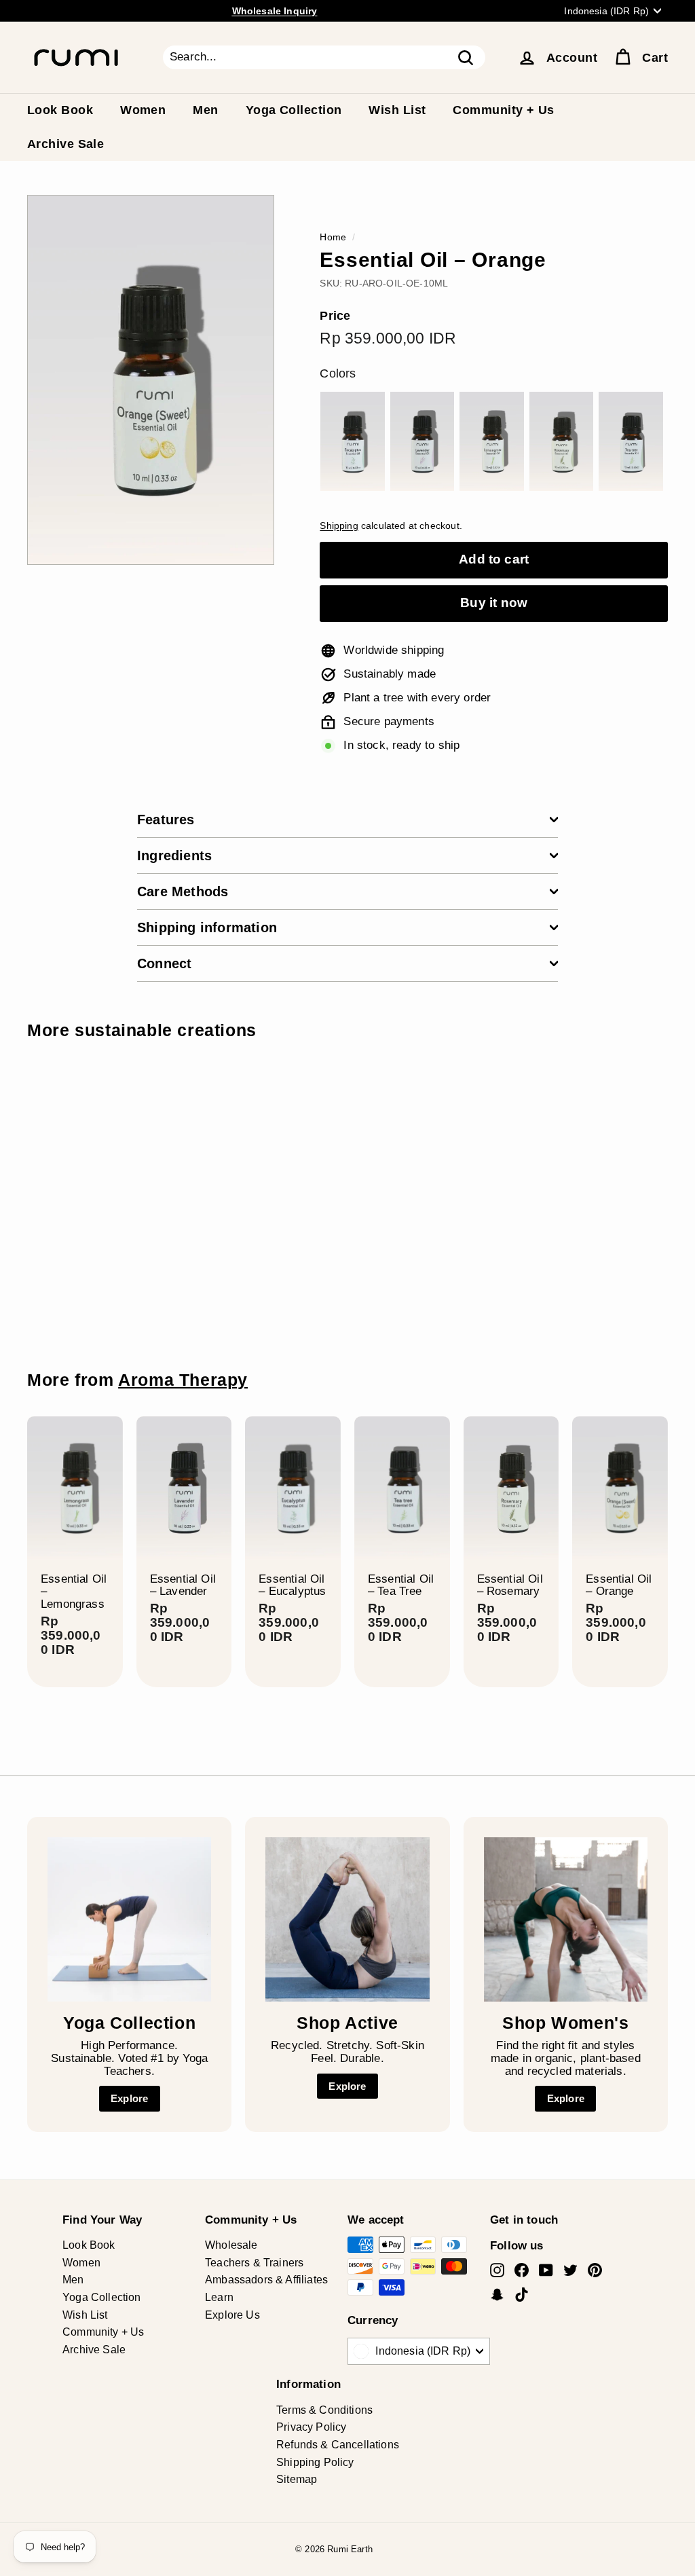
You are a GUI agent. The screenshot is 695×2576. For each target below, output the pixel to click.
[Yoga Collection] (129, 1919)
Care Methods (183, 891)
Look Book (60, 110)
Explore (129, 2098)
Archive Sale (65, 144)
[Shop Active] (347, 1919)
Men (205, 110)
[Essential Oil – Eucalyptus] (352, 441)
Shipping (339, 526)
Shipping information (207, 927)
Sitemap (297, 2479)
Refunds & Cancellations (338, 2445)
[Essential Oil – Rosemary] (561, 441)
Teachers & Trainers (254, 2263)
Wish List (397, 110)
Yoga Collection (294, 110)
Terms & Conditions (324, 2410)
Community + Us (503, 110)
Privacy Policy (311, 2427)
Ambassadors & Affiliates (266, 2280)
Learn (219, 2297)
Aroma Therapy (183, 1380)
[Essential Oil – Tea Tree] (631, 441)
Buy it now (494, 603)
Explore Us (232, 2315)
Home (333, 237)
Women (143, 110)
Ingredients (174, 855)
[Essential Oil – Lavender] (422, 441)
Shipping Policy (315, 2462)
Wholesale (231, 2245)
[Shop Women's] (566, 1919)
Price (335, 316)
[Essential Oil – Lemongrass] (491, 441)
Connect (164, 963)
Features (166, 820)
